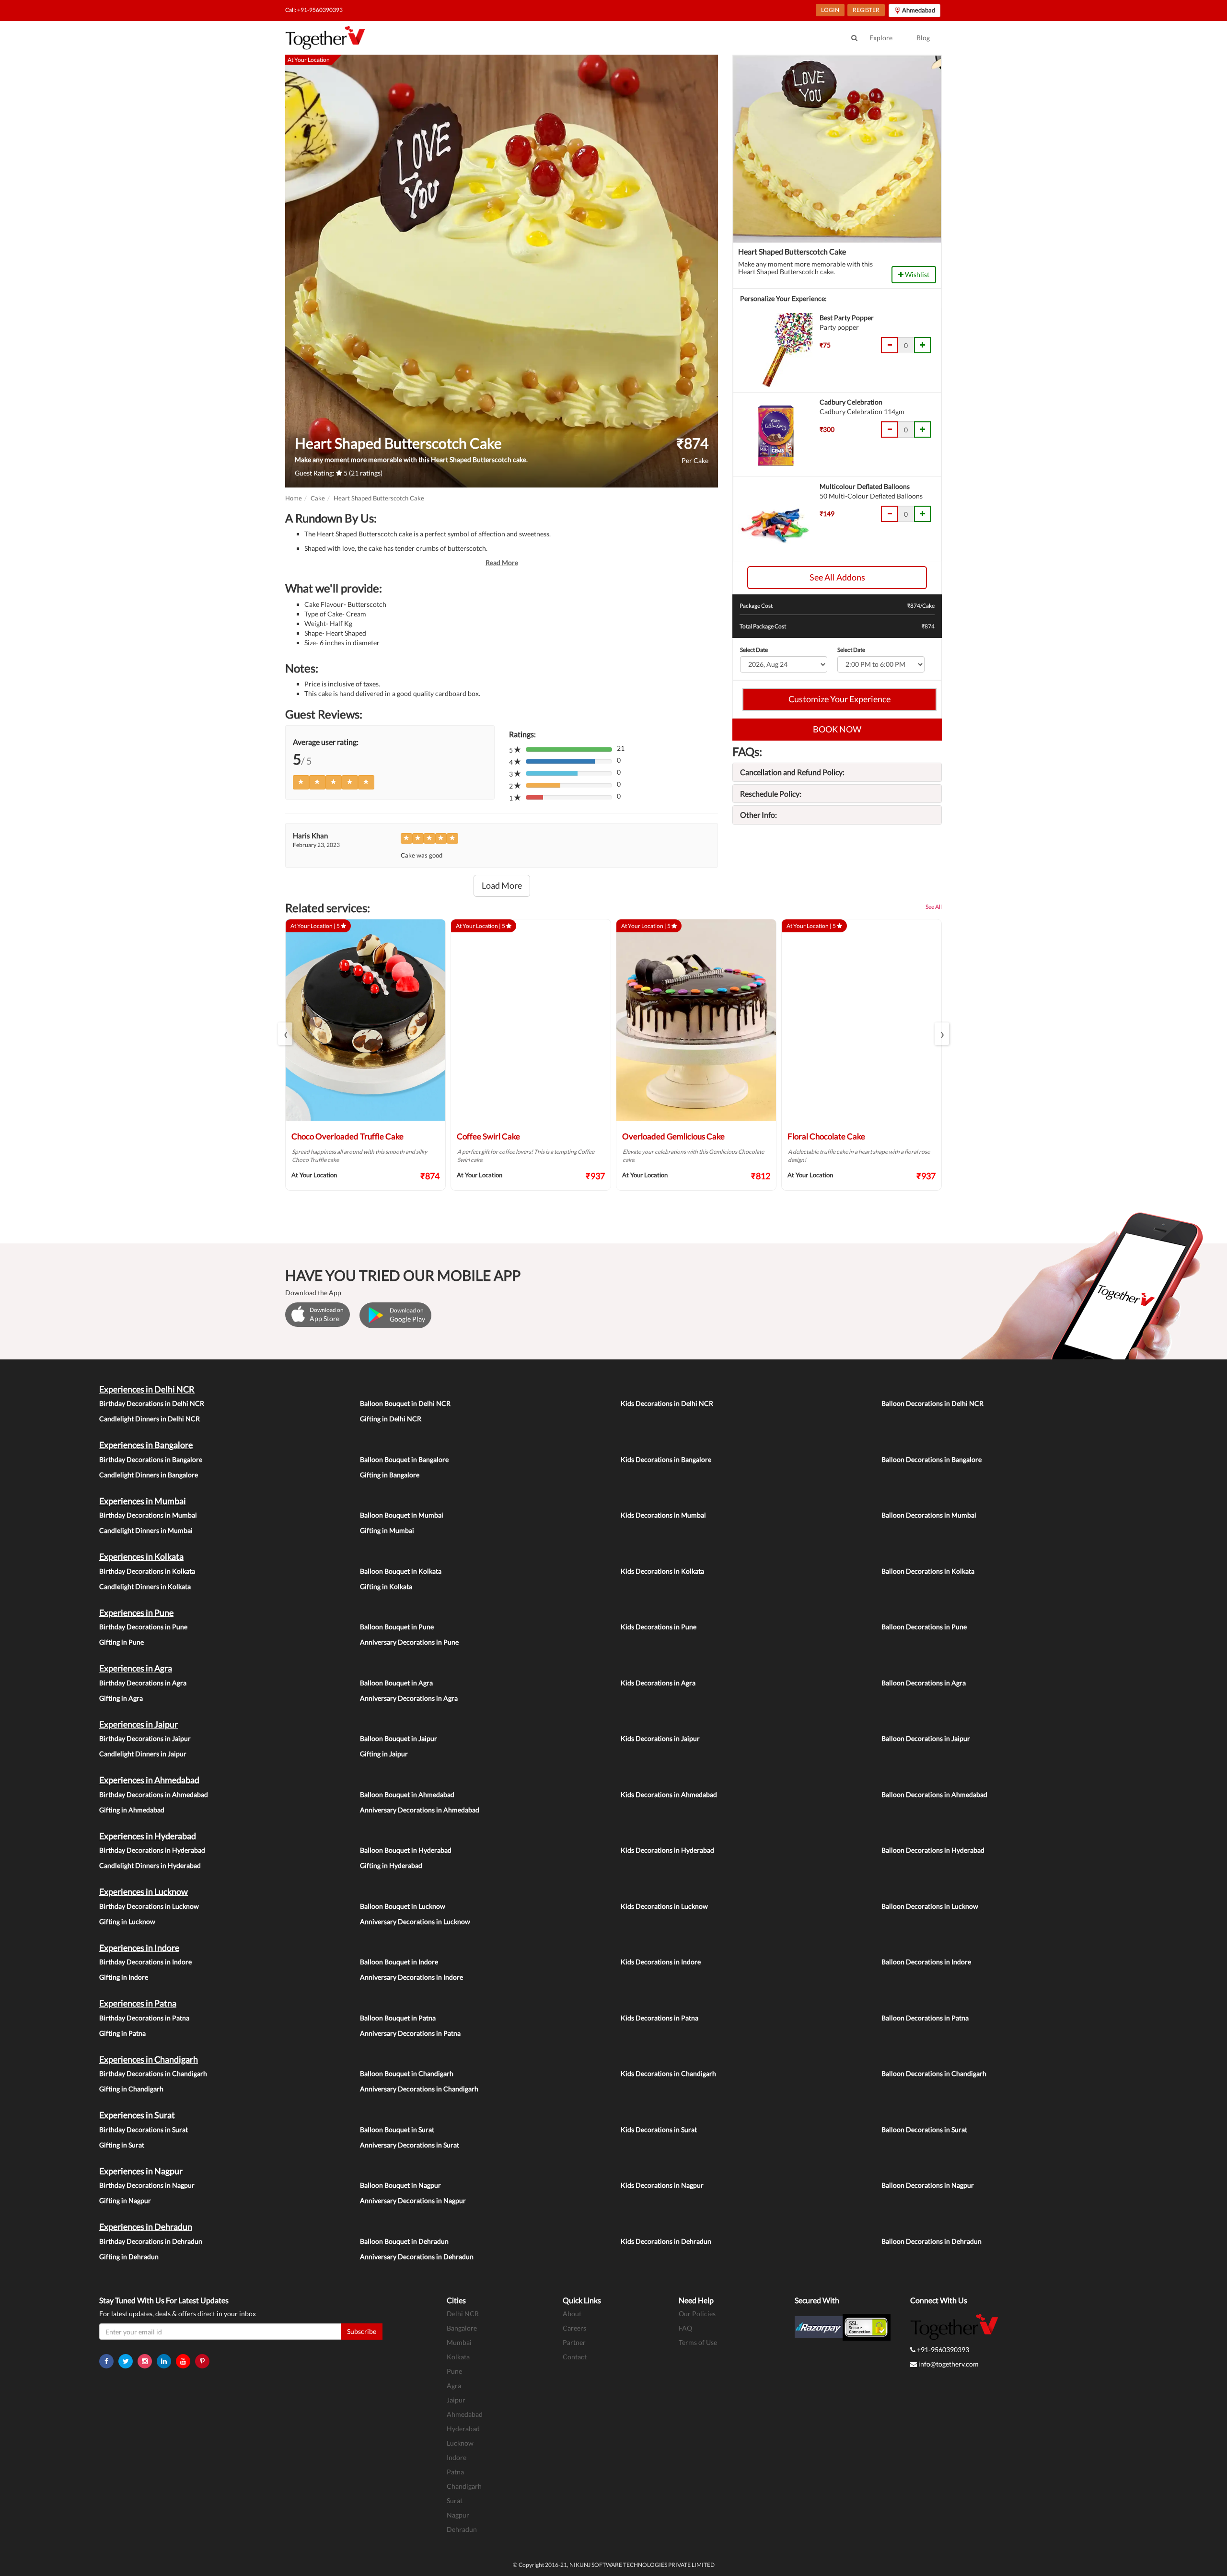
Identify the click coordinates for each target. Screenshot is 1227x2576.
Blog (923, 38)
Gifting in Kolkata (386, 1586)
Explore (881, 38)
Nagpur (458, 2515)
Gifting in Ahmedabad (132, 1810)
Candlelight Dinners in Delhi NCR (150, 1419)
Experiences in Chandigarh (149, 2059)
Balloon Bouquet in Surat (397, 2129)
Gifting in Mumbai (387, 1530)
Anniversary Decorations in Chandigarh (419, 2089)
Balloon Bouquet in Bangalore (404, 1459)
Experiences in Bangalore (146, 1445)
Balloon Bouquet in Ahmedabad (407, 1794)
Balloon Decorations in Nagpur (928, 2185)
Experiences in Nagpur (141, 2171)
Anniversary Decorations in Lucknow (415, 1921)
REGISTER (866, 10)
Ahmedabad (465, 2414)
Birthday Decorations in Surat (144, 2129)
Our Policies (697, 2314)
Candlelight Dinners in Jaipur (143, 1754)
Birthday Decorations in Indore (145, 1962)
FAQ (685, 2328)
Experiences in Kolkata (141, 1556)
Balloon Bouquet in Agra (396, 1683)
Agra (454, 2385)
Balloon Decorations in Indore (926, 1962)
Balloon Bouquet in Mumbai (402, 1515)
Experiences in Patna (138, 2003)
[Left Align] (301, 782)
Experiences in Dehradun (146, 2227)
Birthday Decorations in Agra (143, 1683)
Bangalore (462, 2328)
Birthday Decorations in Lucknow (149, 1906)
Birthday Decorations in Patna (144, 2018)
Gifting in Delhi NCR (391, 1419)
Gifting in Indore (124, 1977)
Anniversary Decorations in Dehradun (417, 2257)
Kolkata (458, 2357)
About (572, 2314)
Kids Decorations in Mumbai (663, 1515)
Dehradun (462, 2529)
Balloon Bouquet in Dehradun (404, 2241)
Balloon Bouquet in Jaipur (399, 1738)
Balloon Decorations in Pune (924, 1627)
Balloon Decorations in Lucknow (930, 1906)
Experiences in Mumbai (143, 1501)
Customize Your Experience (839, 699)
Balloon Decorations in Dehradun (932, 2241)
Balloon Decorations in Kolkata (928, 1571)
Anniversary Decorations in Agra (409, 1698)
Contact (575, 2357)
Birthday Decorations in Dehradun (151, 2241)
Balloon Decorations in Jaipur (926, 1738)
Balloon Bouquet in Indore (399, 1962)
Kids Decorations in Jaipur (660, 1738)
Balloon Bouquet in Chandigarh (407, 2073)
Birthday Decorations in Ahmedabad (154, 1794)
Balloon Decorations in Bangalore (932, 1459)
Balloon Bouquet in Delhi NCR (405, 1403)
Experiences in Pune (136, 1613)
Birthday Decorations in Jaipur (145, 1738)
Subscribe (362, 2331)
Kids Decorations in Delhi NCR (667, 1403)
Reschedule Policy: (771, 794)
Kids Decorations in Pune (659, 1627)
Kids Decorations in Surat (659, 2129)
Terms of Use (698, 2342)
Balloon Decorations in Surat (924, 2129)
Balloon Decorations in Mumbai (929, 1515)
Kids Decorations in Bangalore (666, 1459)
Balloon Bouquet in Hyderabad (406, 1850)
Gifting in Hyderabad (391, 1865)
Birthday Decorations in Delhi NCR (152, 1403)
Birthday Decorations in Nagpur (147, 2185)
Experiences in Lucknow (144, 1891)
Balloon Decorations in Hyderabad (933, 1850)
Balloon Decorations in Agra (924, 1683)
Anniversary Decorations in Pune (409, 1642)
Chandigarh (464, 2486)
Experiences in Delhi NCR (147, 1389)
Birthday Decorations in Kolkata (147, 1571)
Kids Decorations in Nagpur (662, 2185)
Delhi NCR (463, 2314)
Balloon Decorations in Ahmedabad (934, 1794)
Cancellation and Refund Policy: (792, 772)
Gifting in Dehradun (129, 2257)
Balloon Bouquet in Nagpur (400, 2185)
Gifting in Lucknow (127, 1921)
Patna (455, 2472)
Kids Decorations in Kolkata (662, 1571)
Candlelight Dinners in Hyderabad (150, 1865)
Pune (454, 2371)
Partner (574, 2342)
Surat (455, 2501)
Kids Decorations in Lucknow (664, 1906)
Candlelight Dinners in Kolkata (145, 1586)
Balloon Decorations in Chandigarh (934, 2073)
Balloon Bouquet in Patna (398, 2018)
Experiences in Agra (136, 1668)
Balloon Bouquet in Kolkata (401, 1571)
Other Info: (758, 815)
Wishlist (916, 274)
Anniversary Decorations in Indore (411, 1977)
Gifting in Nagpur (125, 2200)
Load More (502, 885)
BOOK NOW (837, 729)
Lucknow (460, 2443)
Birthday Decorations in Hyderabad (152, 1850)
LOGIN (830, 10)
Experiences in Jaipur (139, 1724)
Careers (574, 2328)
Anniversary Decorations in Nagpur (413, 2200)
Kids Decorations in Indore (661, 1962)
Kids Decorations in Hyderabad (667, 1850)
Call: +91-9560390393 (314, 10)
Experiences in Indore (139, 1948)
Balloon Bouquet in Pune (397, 1627)
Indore (457, 2457)
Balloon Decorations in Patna (925, 2018)
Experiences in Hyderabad (148, 1836)
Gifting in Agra (121, 1698)
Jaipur (456, 2400)
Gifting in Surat (122, 2145)
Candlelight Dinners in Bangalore (149, 1475)
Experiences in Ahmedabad (149, 1780)
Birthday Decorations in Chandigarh (153, 2073)
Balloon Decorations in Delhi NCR (932, 1403)
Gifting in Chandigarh (131, 2089)
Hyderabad (463, 2429)
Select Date (754, 650)
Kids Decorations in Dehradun (666, 2241)
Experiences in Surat (137, 2115)
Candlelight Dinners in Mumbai (146, 1530)
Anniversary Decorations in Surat (410, 2145)
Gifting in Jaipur (384, 1754)
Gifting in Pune (122, 1642)
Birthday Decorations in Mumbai (148, 1515)
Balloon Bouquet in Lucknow (403, 1906)
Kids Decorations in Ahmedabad (669, 1794)
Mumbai (459, 2342)
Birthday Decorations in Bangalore (151, 1459)
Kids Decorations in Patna (660, 2018)
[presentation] (285, 1034)
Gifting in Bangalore (390, 1475)
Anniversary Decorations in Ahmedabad (420, 1810)
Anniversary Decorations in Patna (410, 2033)
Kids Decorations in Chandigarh (668, 2073)
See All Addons (837, 577)
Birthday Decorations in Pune (143, 1627)
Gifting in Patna (122, 2033)
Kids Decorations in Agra (658, 1683)
